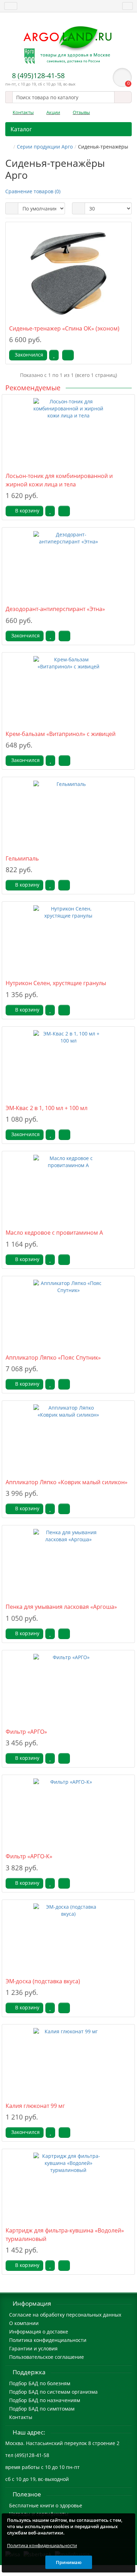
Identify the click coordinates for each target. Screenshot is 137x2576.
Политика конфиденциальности (48, 2340)
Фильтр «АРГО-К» (29, 1856)
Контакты (23, 112)
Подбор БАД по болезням (40, 2383)
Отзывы (81, 112)
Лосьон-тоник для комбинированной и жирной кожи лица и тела (59, 480)
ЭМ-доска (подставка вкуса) (43, 1981)
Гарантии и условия (33, 2348)
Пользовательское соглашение (47, 2357)
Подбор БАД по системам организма (53, 2392)
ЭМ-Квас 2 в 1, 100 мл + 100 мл (47, 1108)
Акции (53, 112)
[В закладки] (54, 355)
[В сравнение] (68, 355)
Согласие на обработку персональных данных (65, 2315)
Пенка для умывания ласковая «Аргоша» (61, 1607)
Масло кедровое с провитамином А (54, 1233)
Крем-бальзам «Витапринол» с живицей (61, 734)
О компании (24, 2323)
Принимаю (69, 2562)
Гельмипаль (22, 858)
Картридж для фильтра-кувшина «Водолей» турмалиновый (65, 2234)
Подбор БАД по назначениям (45, 2400)
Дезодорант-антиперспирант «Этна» (55, 609)
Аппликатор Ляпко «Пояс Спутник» (53, 1358)
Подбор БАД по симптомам (42, 2409)
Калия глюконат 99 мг (35, 2106)
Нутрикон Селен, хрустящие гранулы (56, 983)
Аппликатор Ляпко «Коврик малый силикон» (67, 1482)
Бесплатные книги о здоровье (46, 2505)
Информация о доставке (39, 2332)
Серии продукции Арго (45, 147)
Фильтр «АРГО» (26, 1732)
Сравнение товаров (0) (33, 191)
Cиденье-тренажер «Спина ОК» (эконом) (64, 328)
